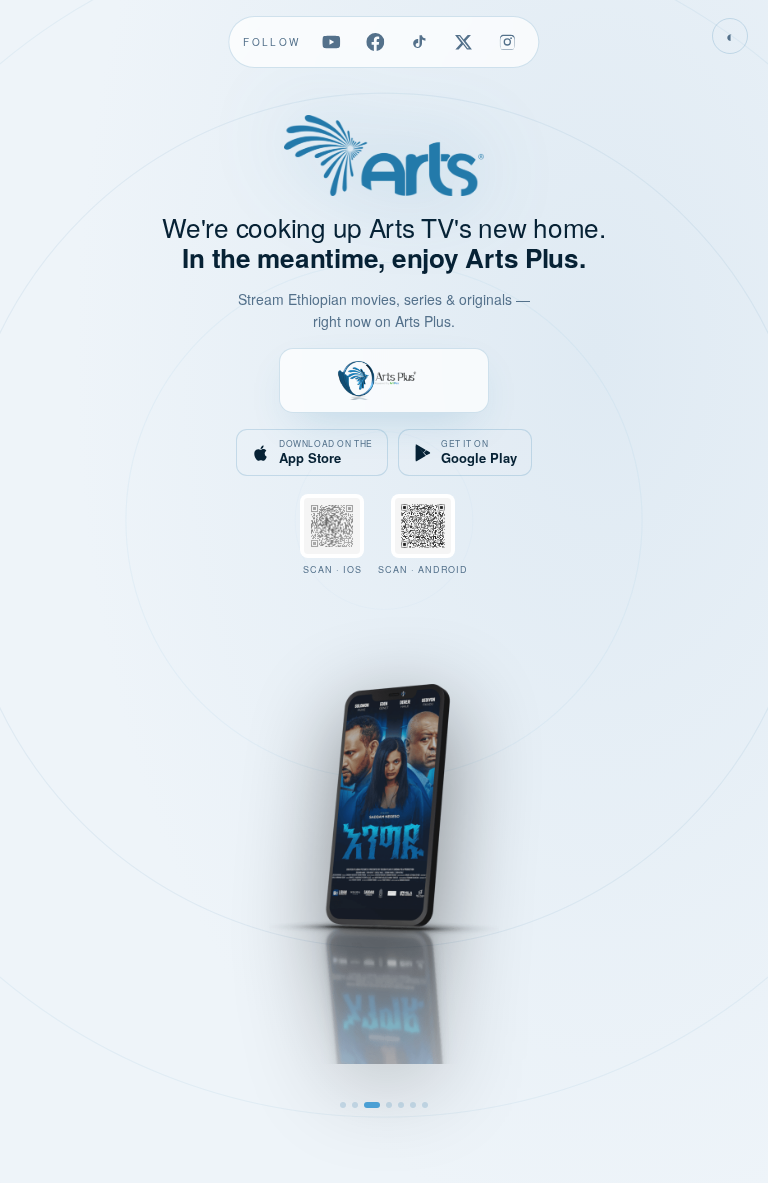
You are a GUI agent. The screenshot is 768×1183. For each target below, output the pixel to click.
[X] (464, 42)
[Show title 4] (389, 1105)
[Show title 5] (401, 1105)
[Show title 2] (355, 1105)
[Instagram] (508, 42)
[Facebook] (376, 42)
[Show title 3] (372, 1105)
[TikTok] (420, 42)
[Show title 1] (343, 1105)
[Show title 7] (425, 1105)
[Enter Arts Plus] (384, 380)
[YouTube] (332, 42)
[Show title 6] (413, 1105)
